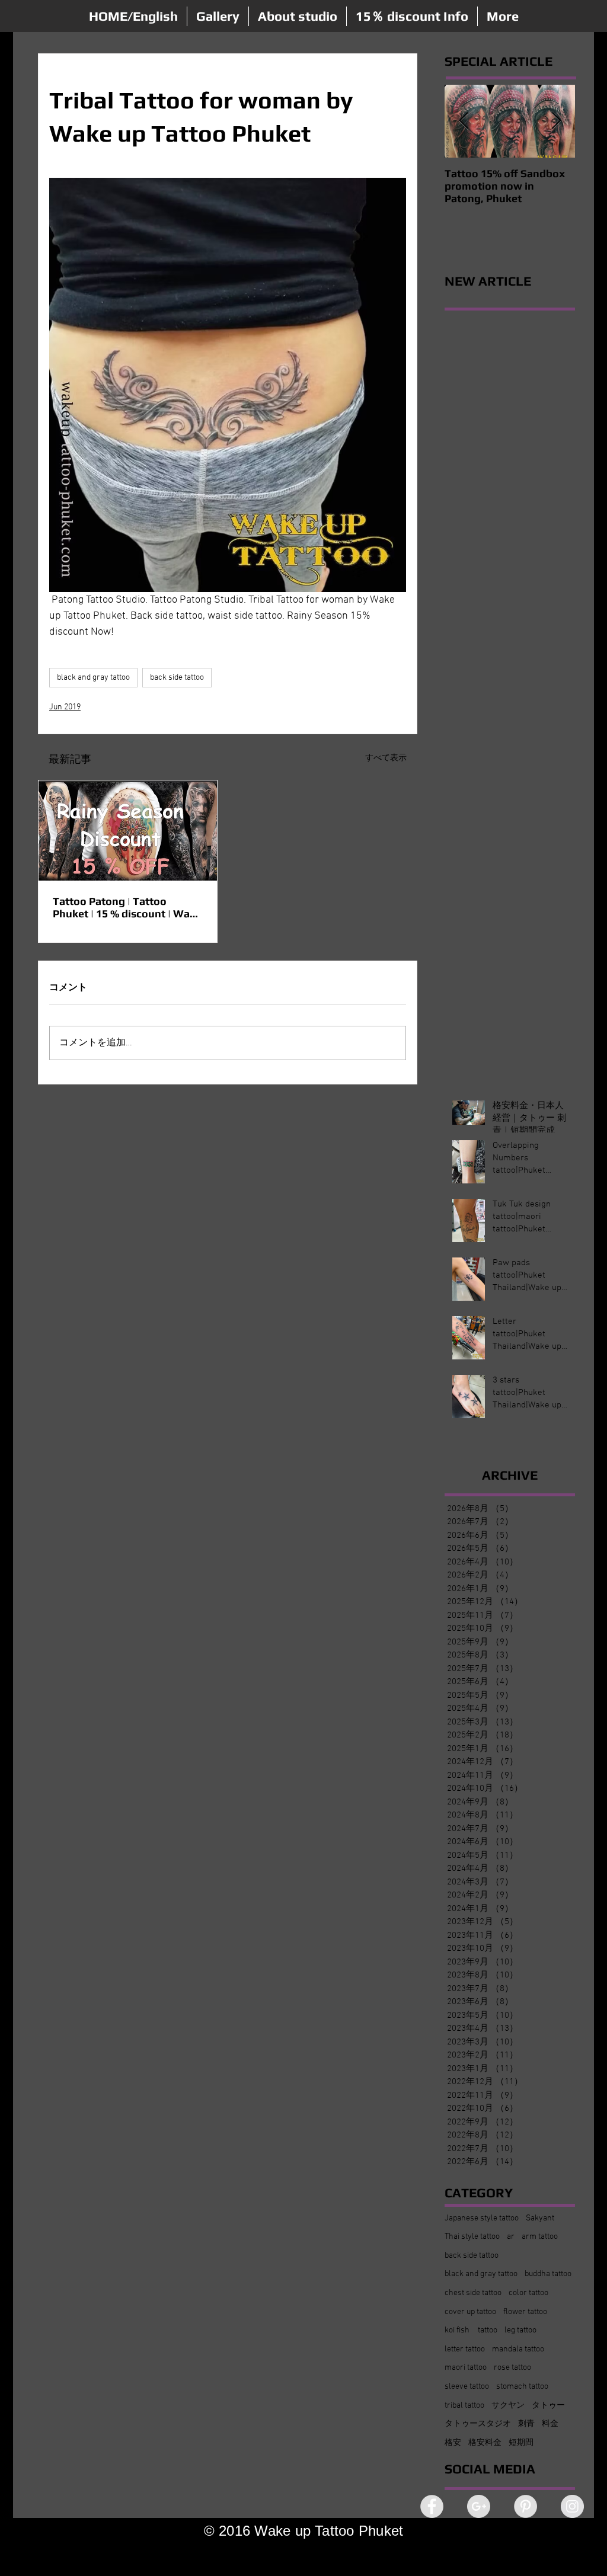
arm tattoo (540, 2237)
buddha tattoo (548, 2274)
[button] (218, 16)
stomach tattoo (522, 2387)
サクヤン (508, 2406)
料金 (550, 2424)
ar (511, 2237)
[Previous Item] (464, 121)
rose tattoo (512, 2368)
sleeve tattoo (467, 2387)
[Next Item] (556, 121)
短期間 (521, 2443)
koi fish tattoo (471, 2330)
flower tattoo (525, 2312)
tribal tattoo (464, 2406)
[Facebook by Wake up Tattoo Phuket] (432, 2506)
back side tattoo (177, 678)
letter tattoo (465, 2349)
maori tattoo (466, 2368)
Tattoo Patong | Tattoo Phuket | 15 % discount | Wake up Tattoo (127, 907)
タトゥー (548, 2406)
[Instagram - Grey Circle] (572, 2506)
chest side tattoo (473, 2293)
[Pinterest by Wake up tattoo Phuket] (525, 2506)
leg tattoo (520, 2330)
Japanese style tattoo (482, 2218)
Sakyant (540, 2218)
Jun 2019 (65, 707)
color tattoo (528, 2293)
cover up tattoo (470, 2312)
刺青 (526, 2424)
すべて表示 (386, 758)
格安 (453, 2443)
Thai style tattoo (472, 2237)
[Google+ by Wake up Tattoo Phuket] (479, 2506)
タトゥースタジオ (478, 2424)
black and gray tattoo (93, 678)
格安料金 (485, 2443)
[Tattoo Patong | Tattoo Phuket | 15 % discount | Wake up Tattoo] (128, 831)
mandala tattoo (518, 2349)
